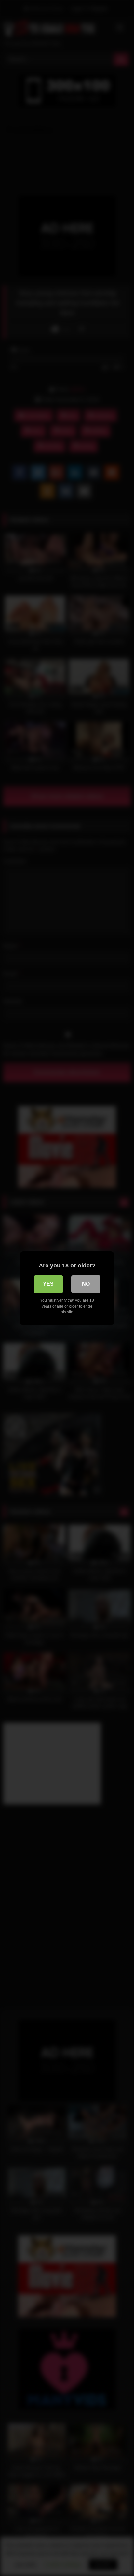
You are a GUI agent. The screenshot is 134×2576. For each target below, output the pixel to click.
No (86, 1284)
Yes (48, 1284)
